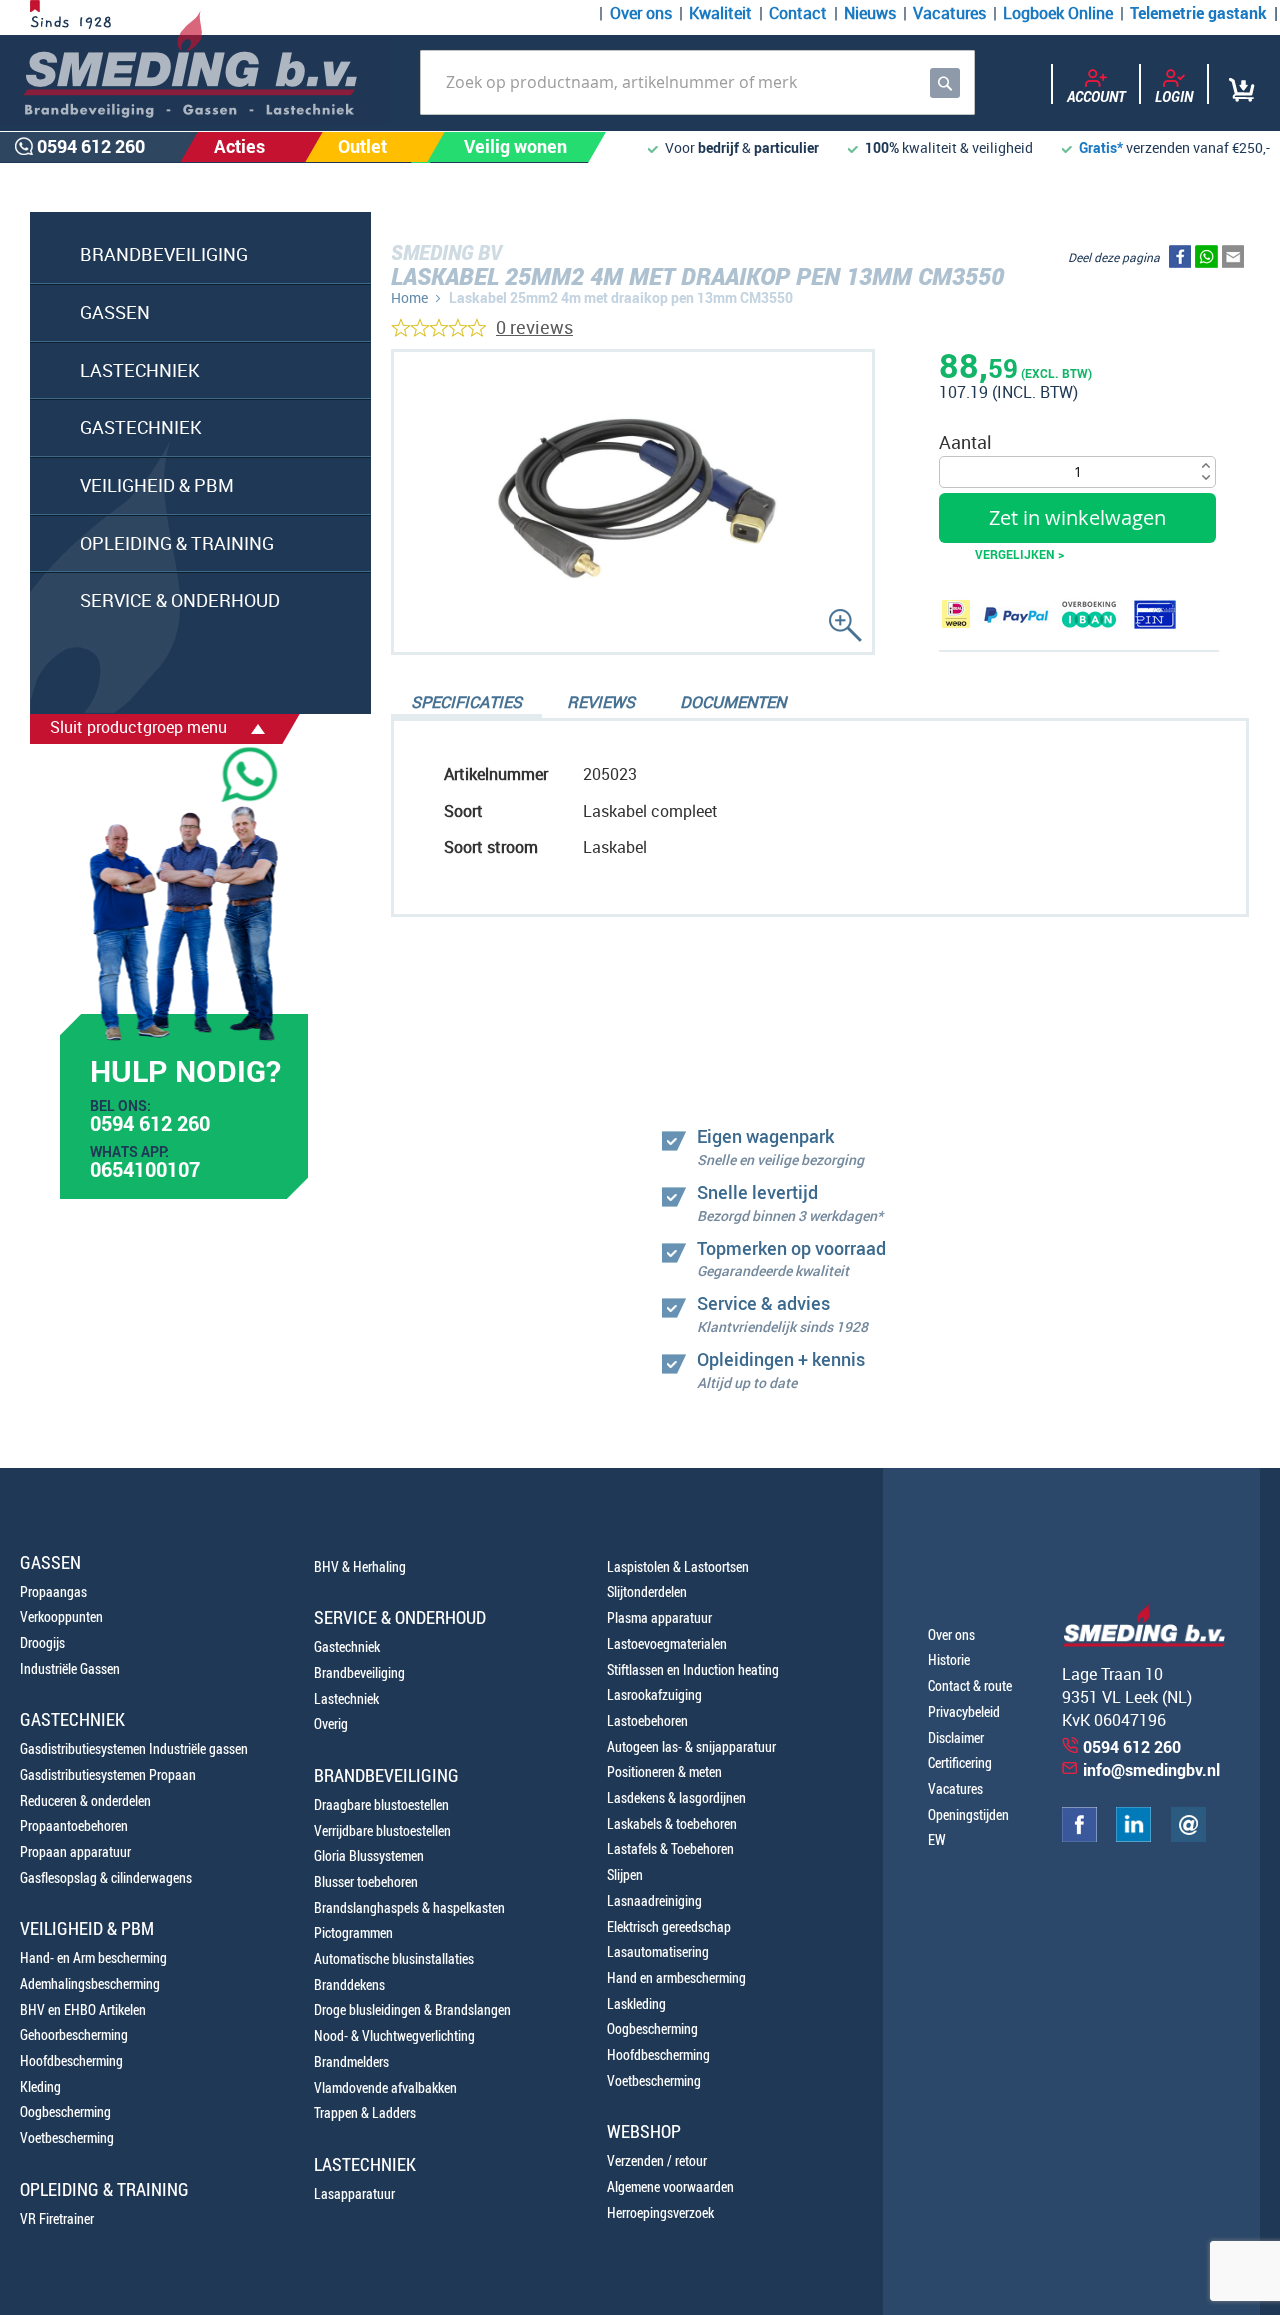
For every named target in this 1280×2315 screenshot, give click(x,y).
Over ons (641, 13)
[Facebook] (1079, 1836)
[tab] (466, 704)
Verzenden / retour (657, 2160)
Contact (798, 13)
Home (409, 297)
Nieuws (870, 13)
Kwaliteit (720, 13)
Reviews (601, 702)
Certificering (960, 1762)
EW (937, 1839)
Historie (949, 1659)
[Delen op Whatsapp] (1206, 261)
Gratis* (1101, 147)
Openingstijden (968, 1814)
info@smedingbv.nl (1151, 1770)
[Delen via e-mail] (1233, 261)
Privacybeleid (964, 1711)
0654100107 (145, 1172)
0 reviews (534, 327)
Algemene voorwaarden (670, 2186)
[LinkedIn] (1133, 1836)
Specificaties (466, 702)
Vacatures (949, 13)
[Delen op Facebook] (1180, 261)
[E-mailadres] (1188, 1836)
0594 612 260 (150, 1126)
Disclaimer (956, 1737)
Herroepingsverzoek (660, 2212)
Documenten (733, 702)
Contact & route (970, 1685)
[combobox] (697, 82)
